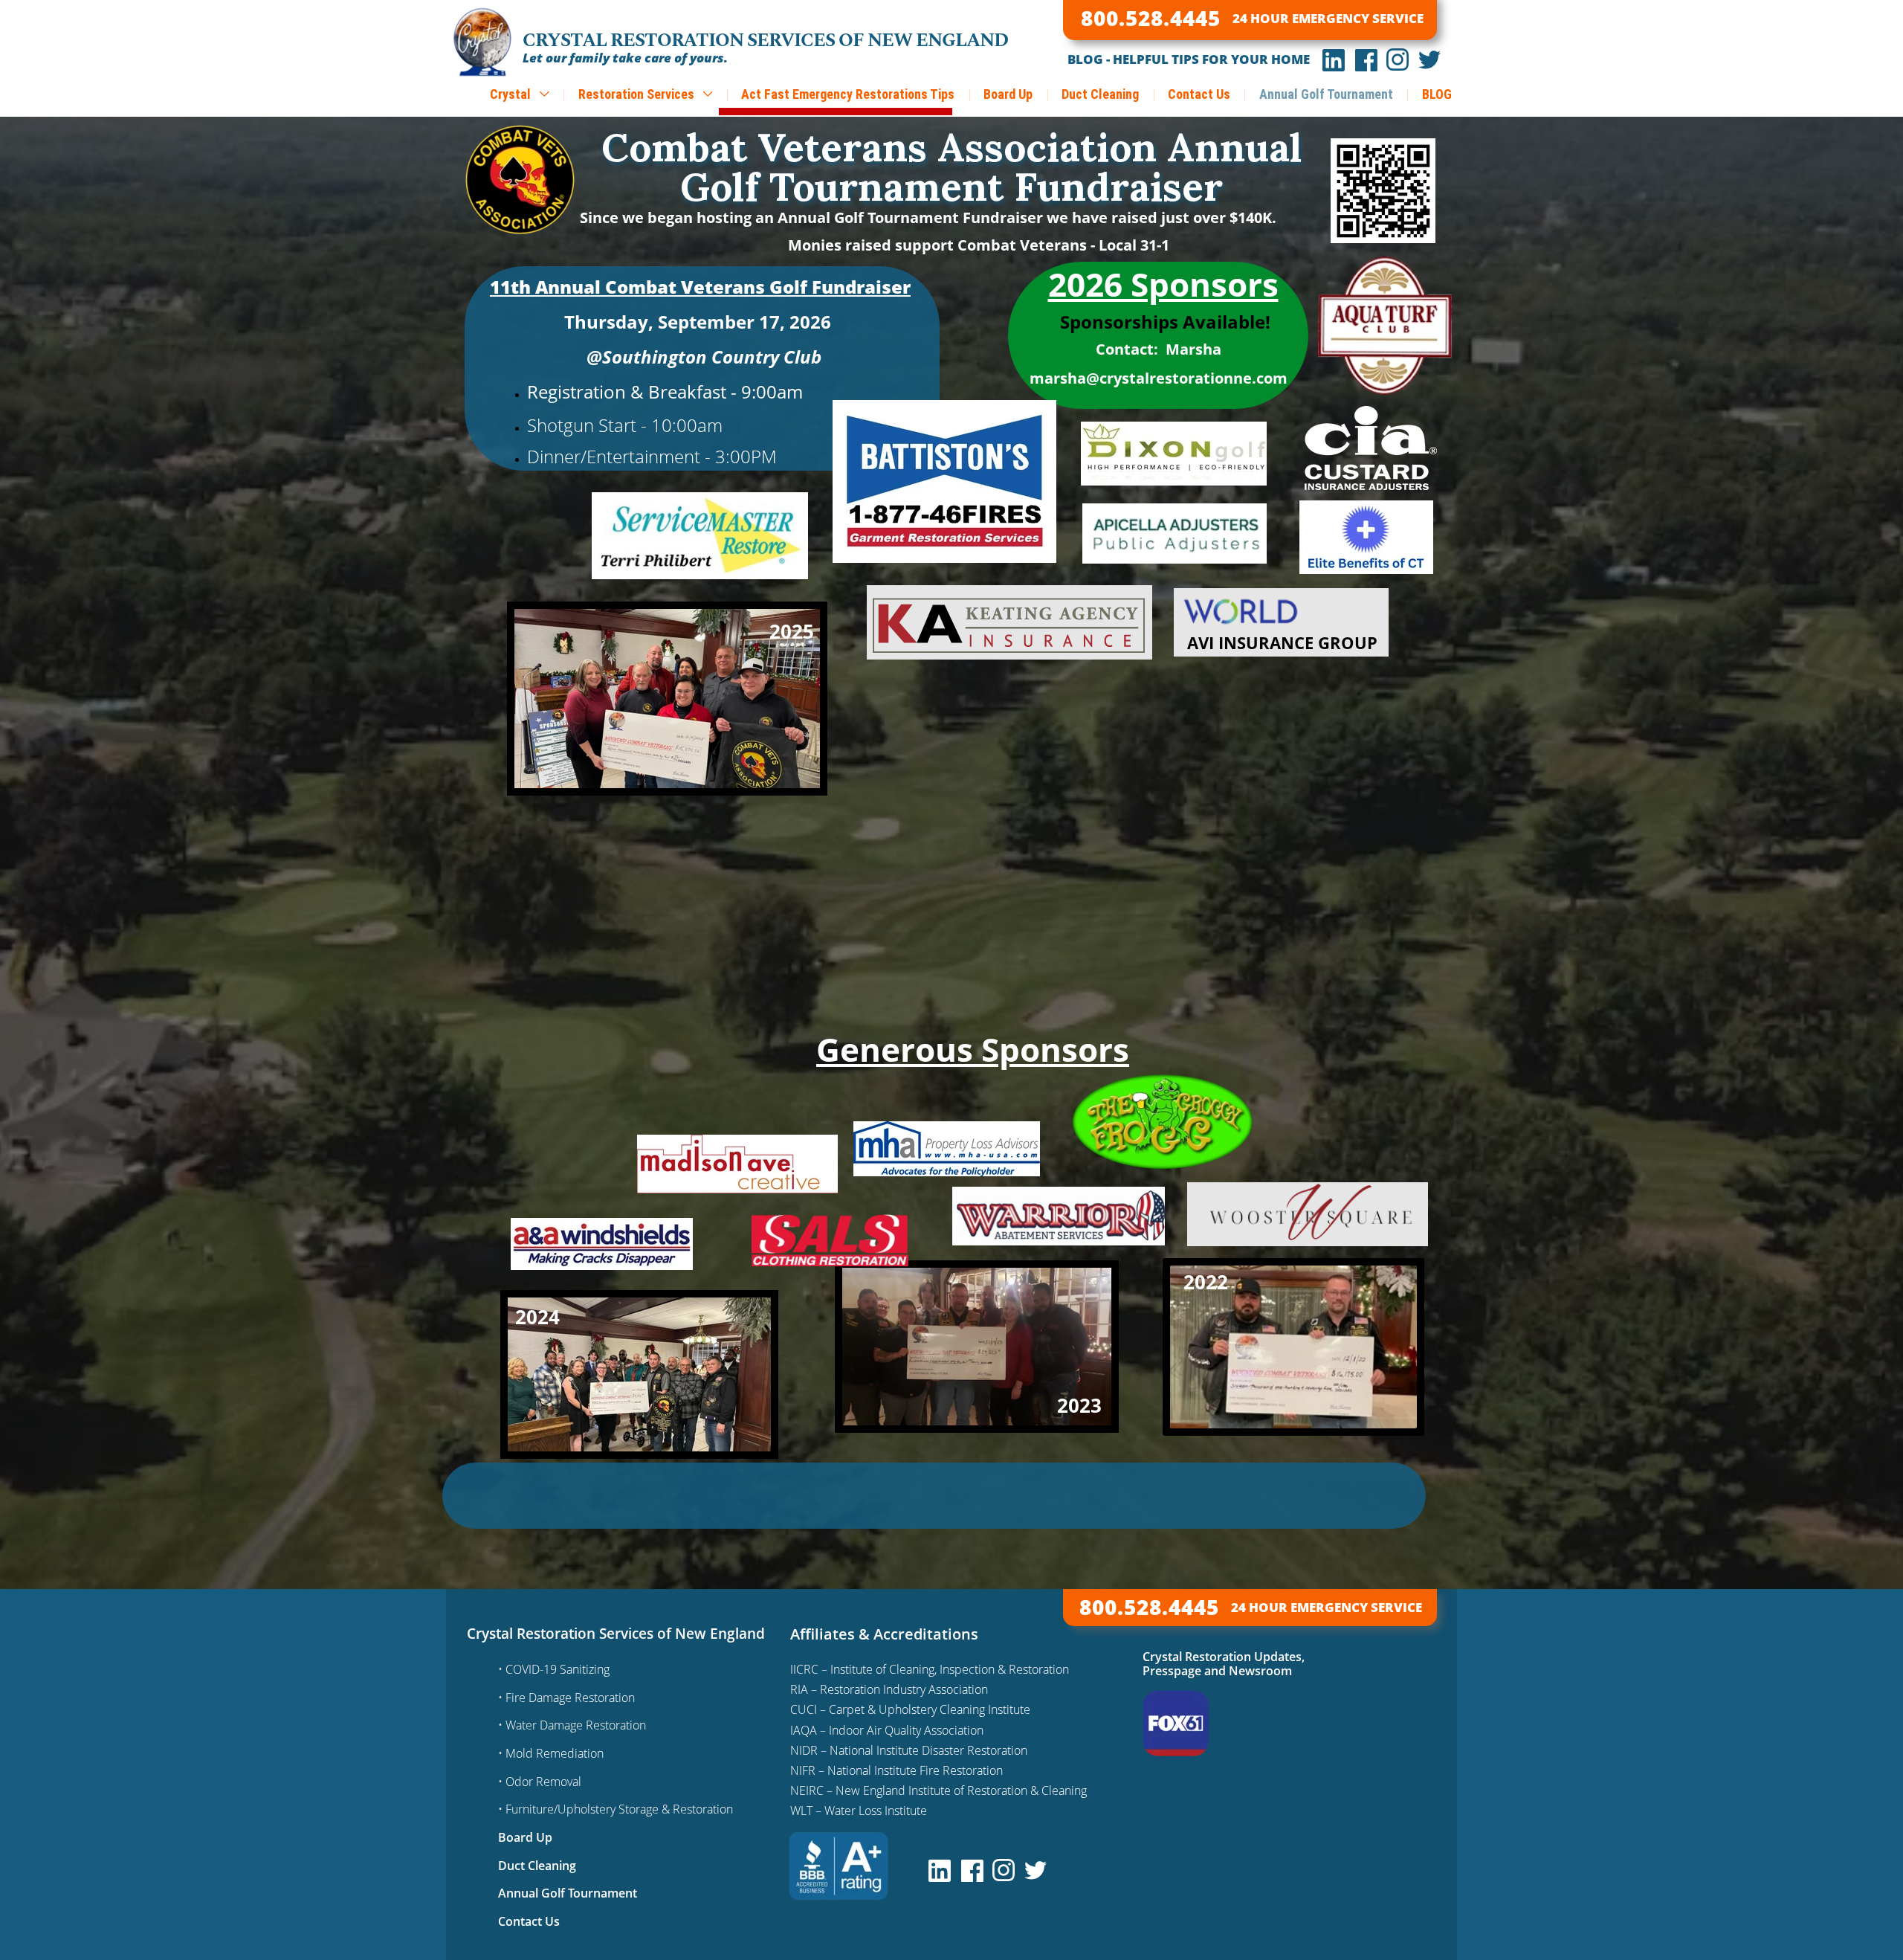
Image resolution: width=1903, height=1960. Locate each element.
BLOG (1437, 94)
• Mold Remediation (551, 1753)
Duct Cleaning (1100, 94)
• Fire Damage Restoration (566, 1698)
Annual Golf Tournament (1326, 94)
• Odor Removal (540, 1782)
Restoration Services (638, 94)
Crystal (512, 94)
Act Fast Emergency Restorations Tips (848, 94)
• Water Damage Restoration (572, 1725)
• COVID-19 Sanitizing (554, 1669)
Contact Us (1199, 94)
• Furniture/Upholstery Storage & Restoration (616, 1809)
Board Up (1008, 94)
